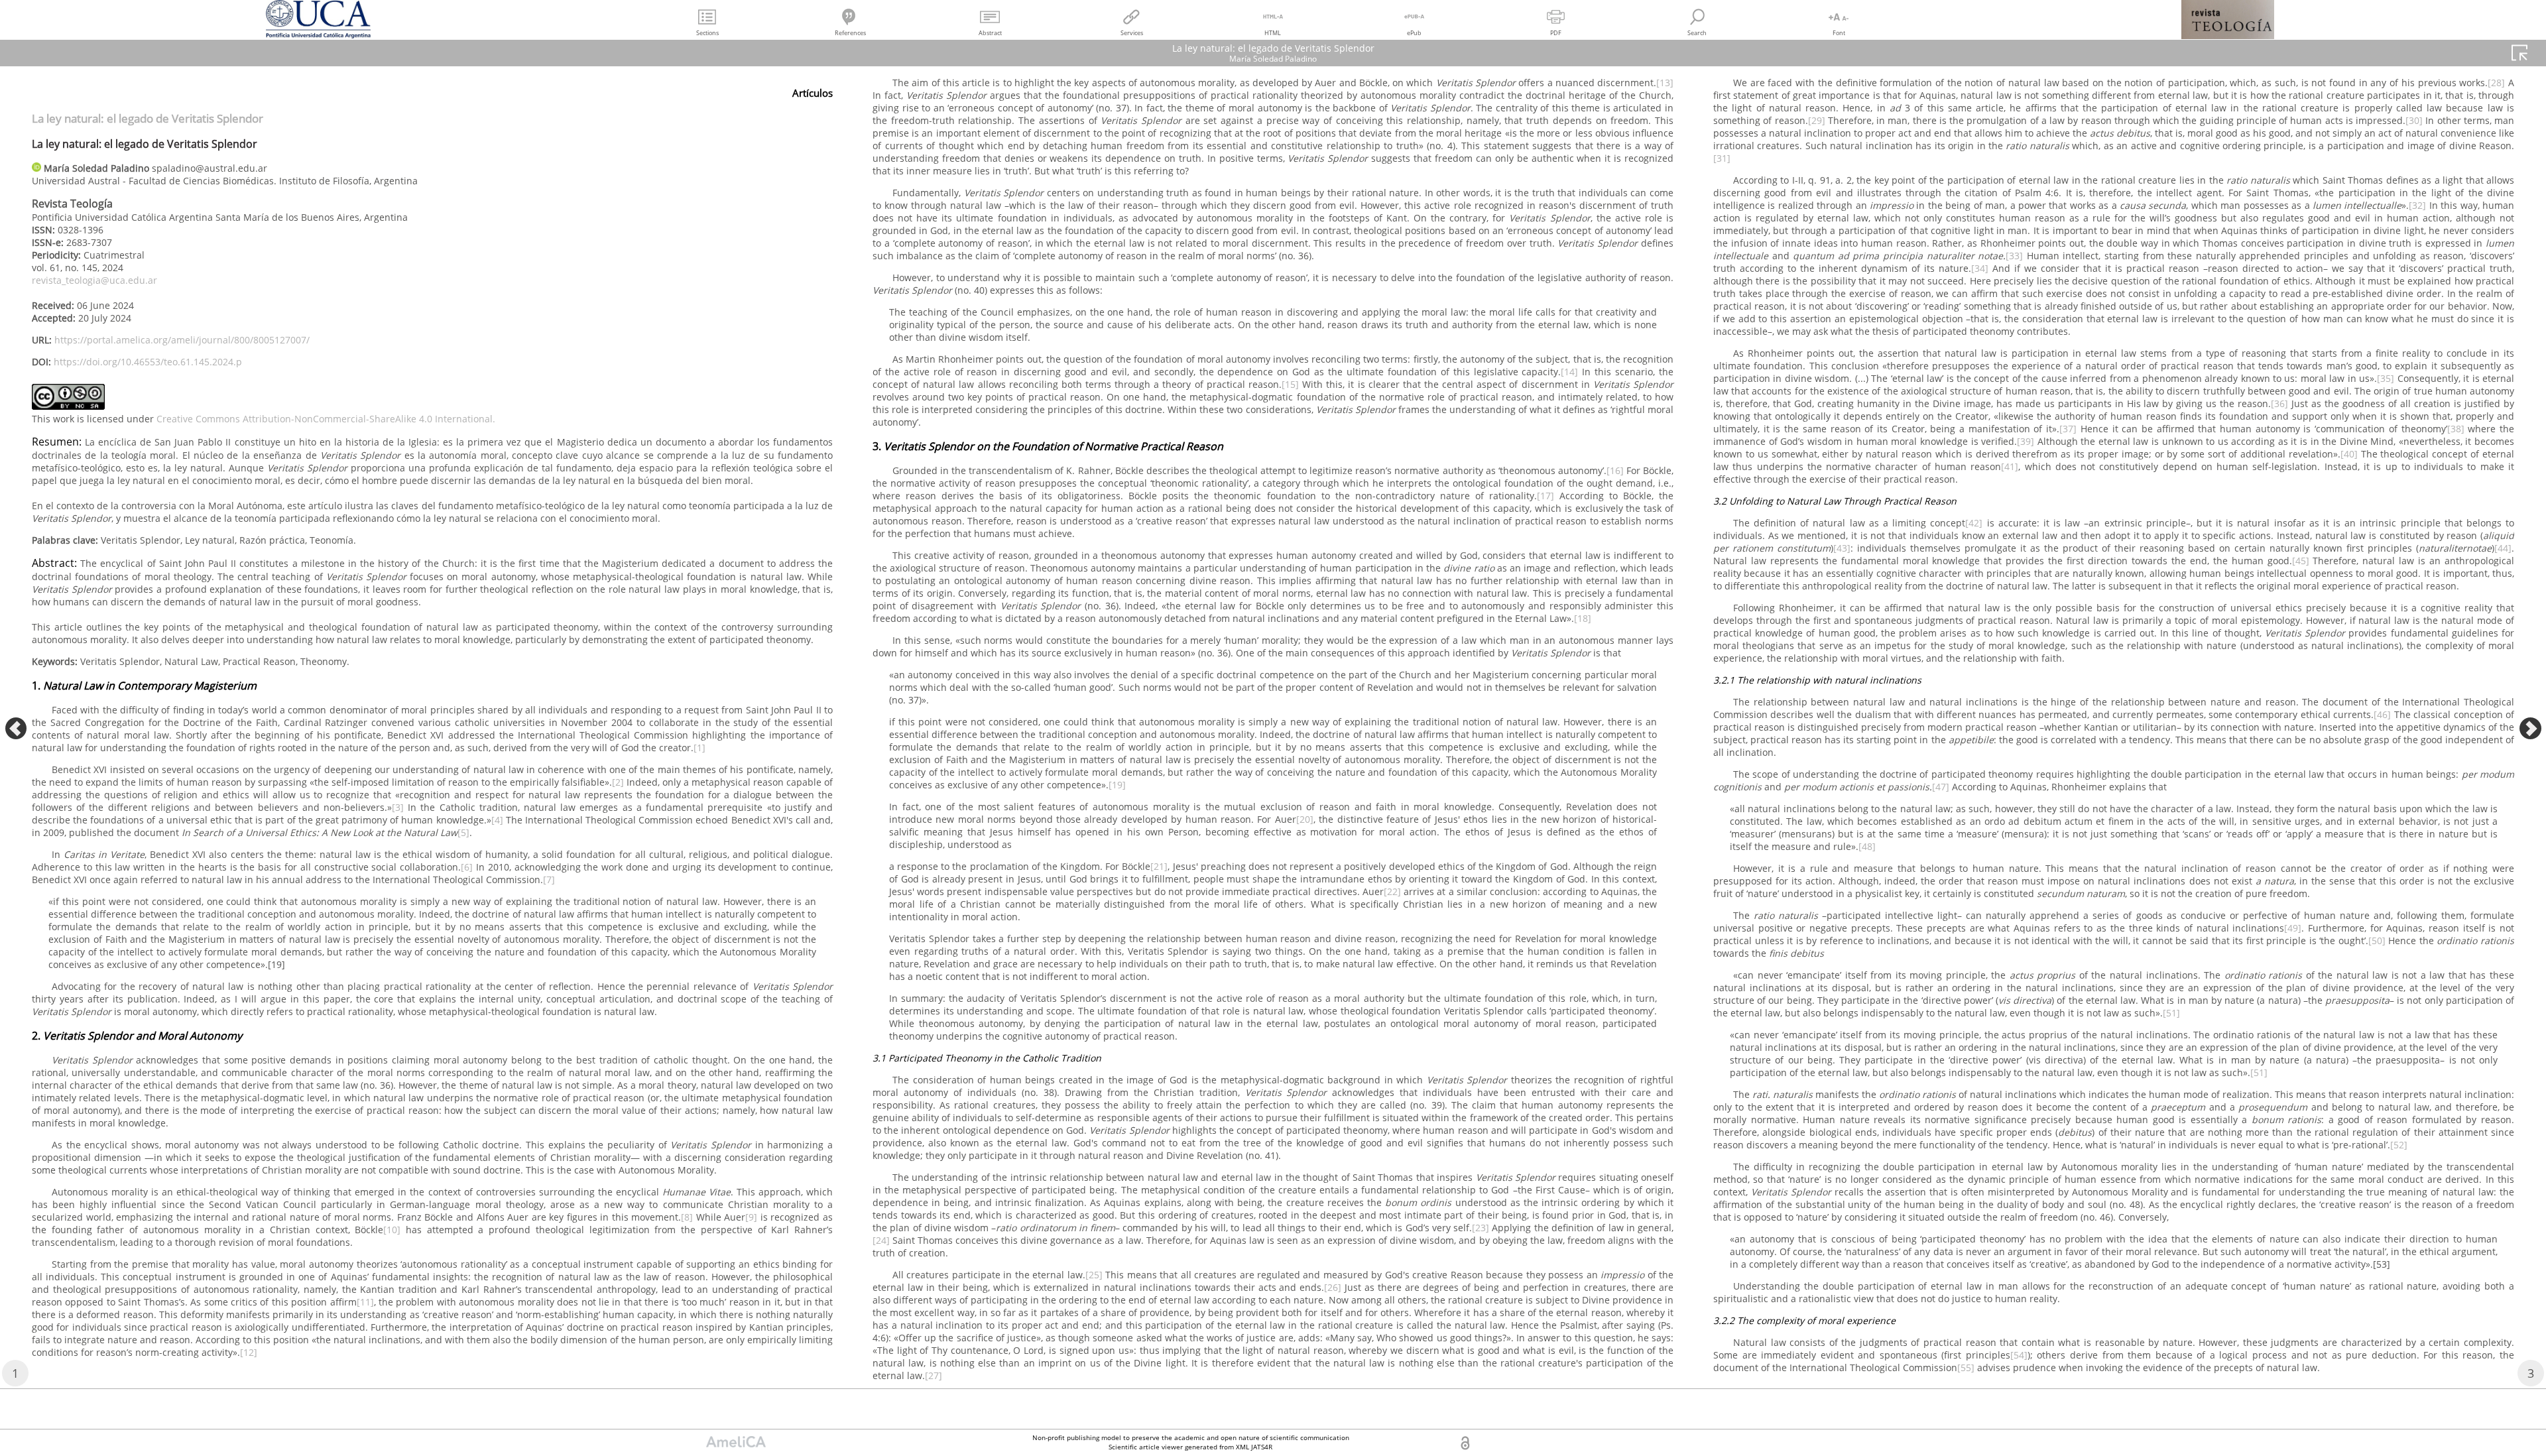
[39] (2026, 441)
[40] (2349, 454)
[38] (2456, 429)
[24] (881, 1240)
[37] (2068, 429)
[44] (2503, 548)
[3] (398, 807)
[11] (365, 1302)
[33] (2014, 256)
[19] (1117, 785)
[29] (1817, 120)
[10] (392, 1230)
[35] (2386, 378)
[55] (1966, 1367)
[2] (618, 782)
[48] (1867, 846)
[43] (1842, 548)
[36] (2279, 403)
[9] (751, 1217)
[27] (934, 1375)
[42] (1974, 523)
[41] (2010, 466)
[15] (1290, 384)
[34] (1980, 268)
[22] (1392, 891)
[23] (1481, 1228)
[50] (2377, 940)
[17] (1546, 496)
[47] (1941, 787)
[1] (699, 748)
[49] (2293, 928)
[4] (497, 820)
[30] (2414, 120)
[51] (2171, 1013)
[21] (1159, 866)
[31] (1722, 158)
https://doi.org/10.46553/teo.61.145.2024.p (148, 362)
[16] (1615, 470)
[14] (1569, 372)
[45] (2301, 561)
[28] (2496, 83)
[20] (1305, 819)
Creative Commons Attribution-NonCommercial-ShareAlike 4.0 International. (326, 419)
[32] (2417, 205)
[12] (249, 1352)
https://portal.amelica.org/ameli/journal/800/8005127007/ (182, 340)
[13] (1665, 83)
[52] (2399, 1145)
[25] (1094, 1275)
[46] (2384, 714)
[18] (1583, 618)
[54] (2019, 1355)
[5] (463, 832)
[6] (467, 867)
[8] (687, 1217)
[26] (1333, 1287)
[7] (549, 880)
